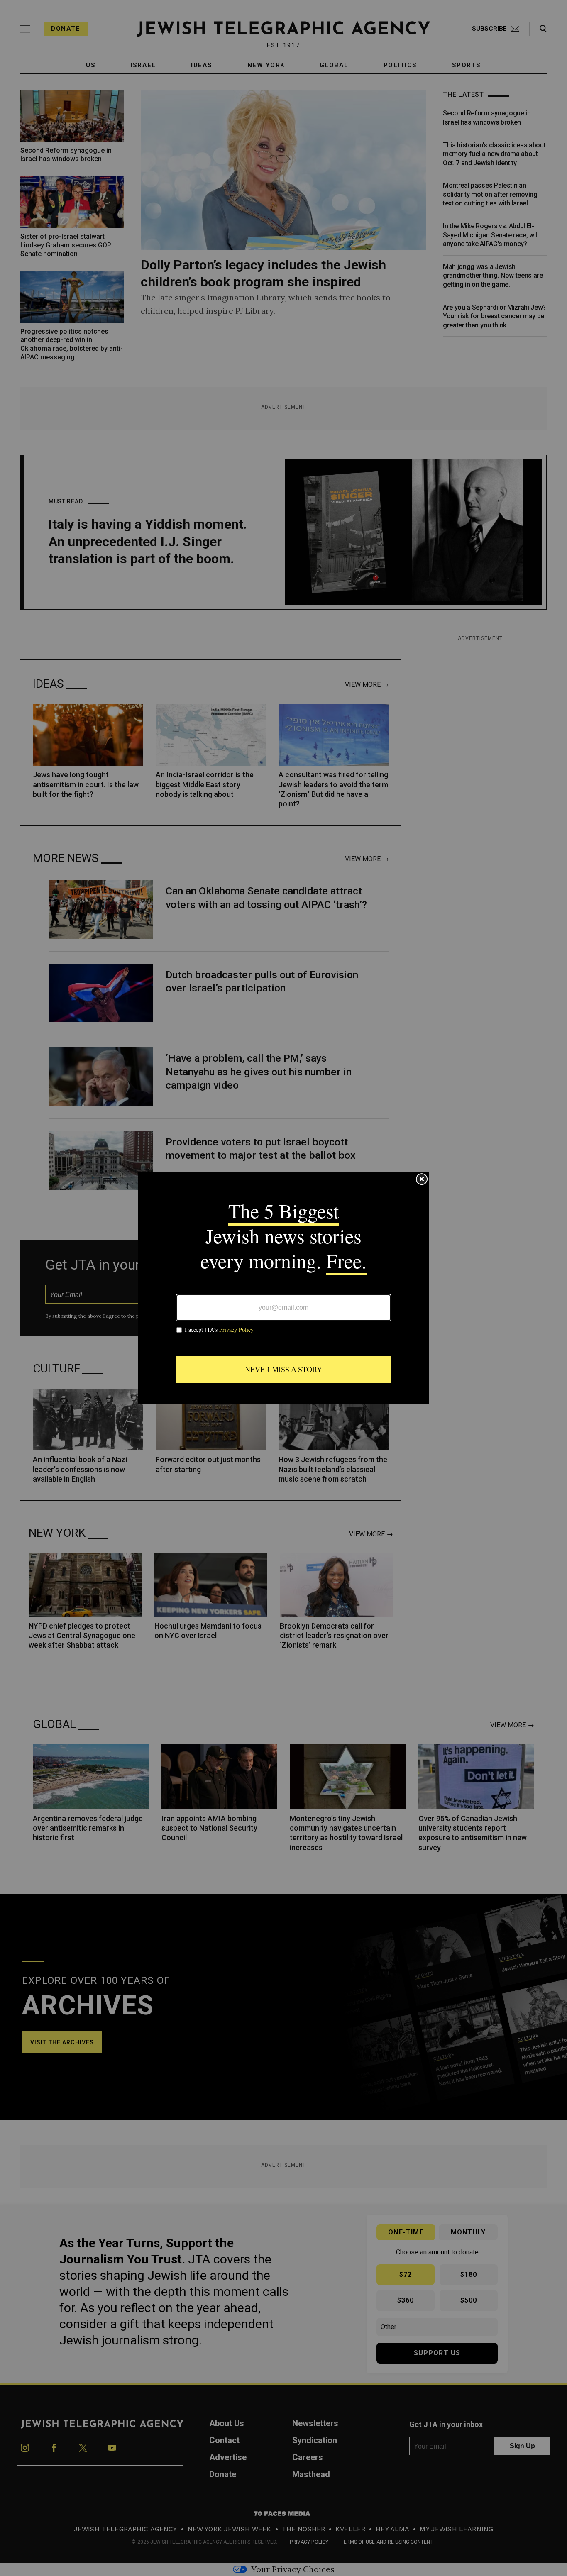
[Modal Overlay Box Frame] (283, 1288)
